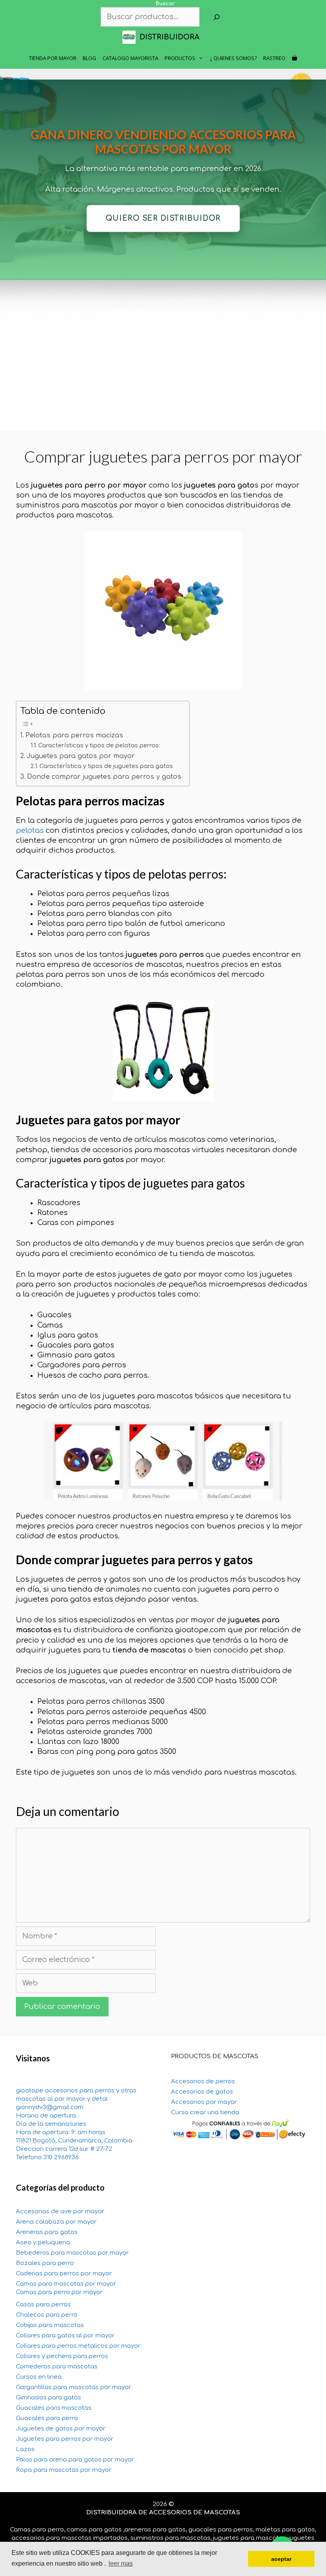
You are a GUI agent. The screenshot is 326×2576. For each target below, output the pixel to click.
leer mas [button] (121, 2563)
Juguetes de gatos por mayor (61, 2429)
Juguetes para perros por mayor (65, 2439)
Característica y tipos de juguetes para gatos (106, 766)
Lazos (25, 2449)
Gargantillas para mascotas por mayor (74, 2387)
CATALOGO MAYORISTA (130, 58)
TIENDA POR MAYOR (53, 58)
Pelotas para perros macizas (74, 735)
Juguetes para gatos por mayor (81, 756)
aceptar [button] (281, 2559)
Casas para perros (43, 2305)
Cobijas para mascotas (50, 2325)
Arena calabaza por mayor (56, 2222)
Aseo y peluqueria (43, 2243)
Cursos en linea (39, 2377)
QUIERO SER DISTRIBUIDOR (163, 219)
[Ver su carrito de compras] (294, 58)
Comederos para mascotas (57, 2367)
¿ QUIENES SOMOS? (233, 58)
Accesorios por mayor (204, 2102)
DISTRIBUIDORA (170, 37)
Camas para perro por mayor (59, 2292)
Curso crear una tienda (205, 2112)
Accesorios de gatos (202, 2092)
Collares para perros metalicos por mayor (78, 2346)
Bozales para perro (45, 2263)
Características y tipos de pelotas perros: (99, 745)
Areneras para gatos (47, 2232)
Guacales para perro (47, 2418)
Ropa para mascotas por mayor (64, 2470)
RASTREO (274, 58)
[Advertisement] (163, 375)
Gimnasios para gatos (49, 2398)
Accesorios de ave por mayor (60, 2211)
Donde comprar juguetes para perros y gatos (104, 777)
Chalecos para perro (47, 2315)
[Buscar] (217, 17)
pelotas (30, 830)
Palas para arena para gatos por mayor (75, 2460)
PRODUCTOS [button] (180, 58)
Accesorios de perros (203, 2081)
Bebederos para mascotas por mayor (72, 2253)
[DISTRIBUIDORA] (131, 37)
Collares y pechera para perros (62, 2356)
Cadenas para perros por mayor (64, 2274)
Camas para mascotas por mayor (66, 2284)
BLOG (89, 58)
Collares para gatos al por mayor (65, 2336)
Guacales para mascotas (54, 2408)
